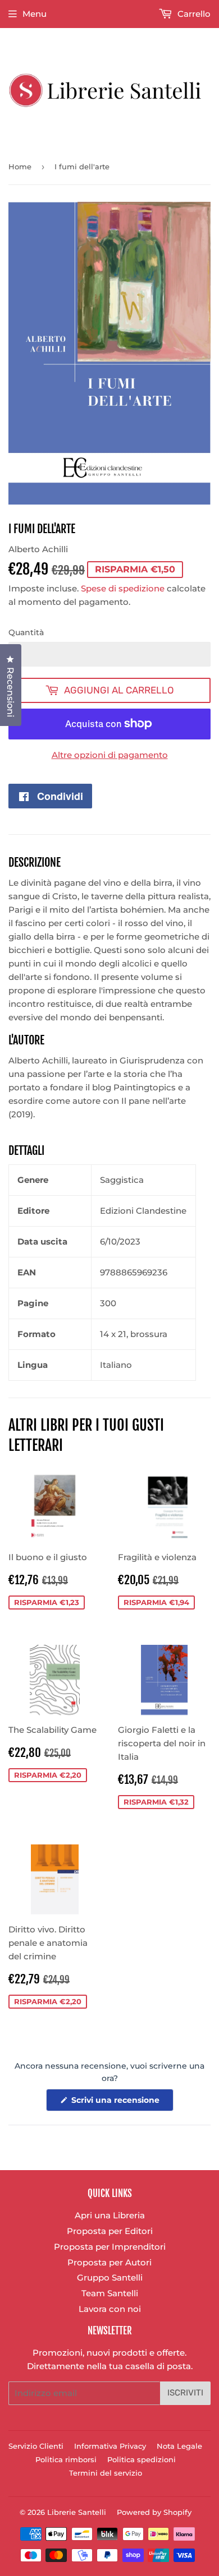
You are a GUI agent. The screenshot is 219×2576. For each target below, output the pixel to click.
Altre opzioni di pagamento (110, 755)
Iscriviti (185, 2393)
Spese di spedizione (123, 588)
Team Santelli (110, 2293)
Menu (35, 14)
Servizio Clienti (36, 2446)
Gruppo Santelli (110, 2277)
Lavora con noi (110, 2309)
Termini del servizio (106, 2473)
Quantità (26, 632)
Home (20, 167)
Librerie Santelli (77, 2512)
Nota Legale (179, 2446)
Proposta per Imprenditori (110, 2247)
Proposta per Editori (110, 2231)
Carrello (193, 14)
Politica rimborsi (66, 2459)
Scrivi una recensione (121, 2103)
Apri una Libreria (110, 2215)
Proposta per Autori (109, 2262)
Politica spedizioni (142, 2459)
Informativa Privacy (110, 2446)
